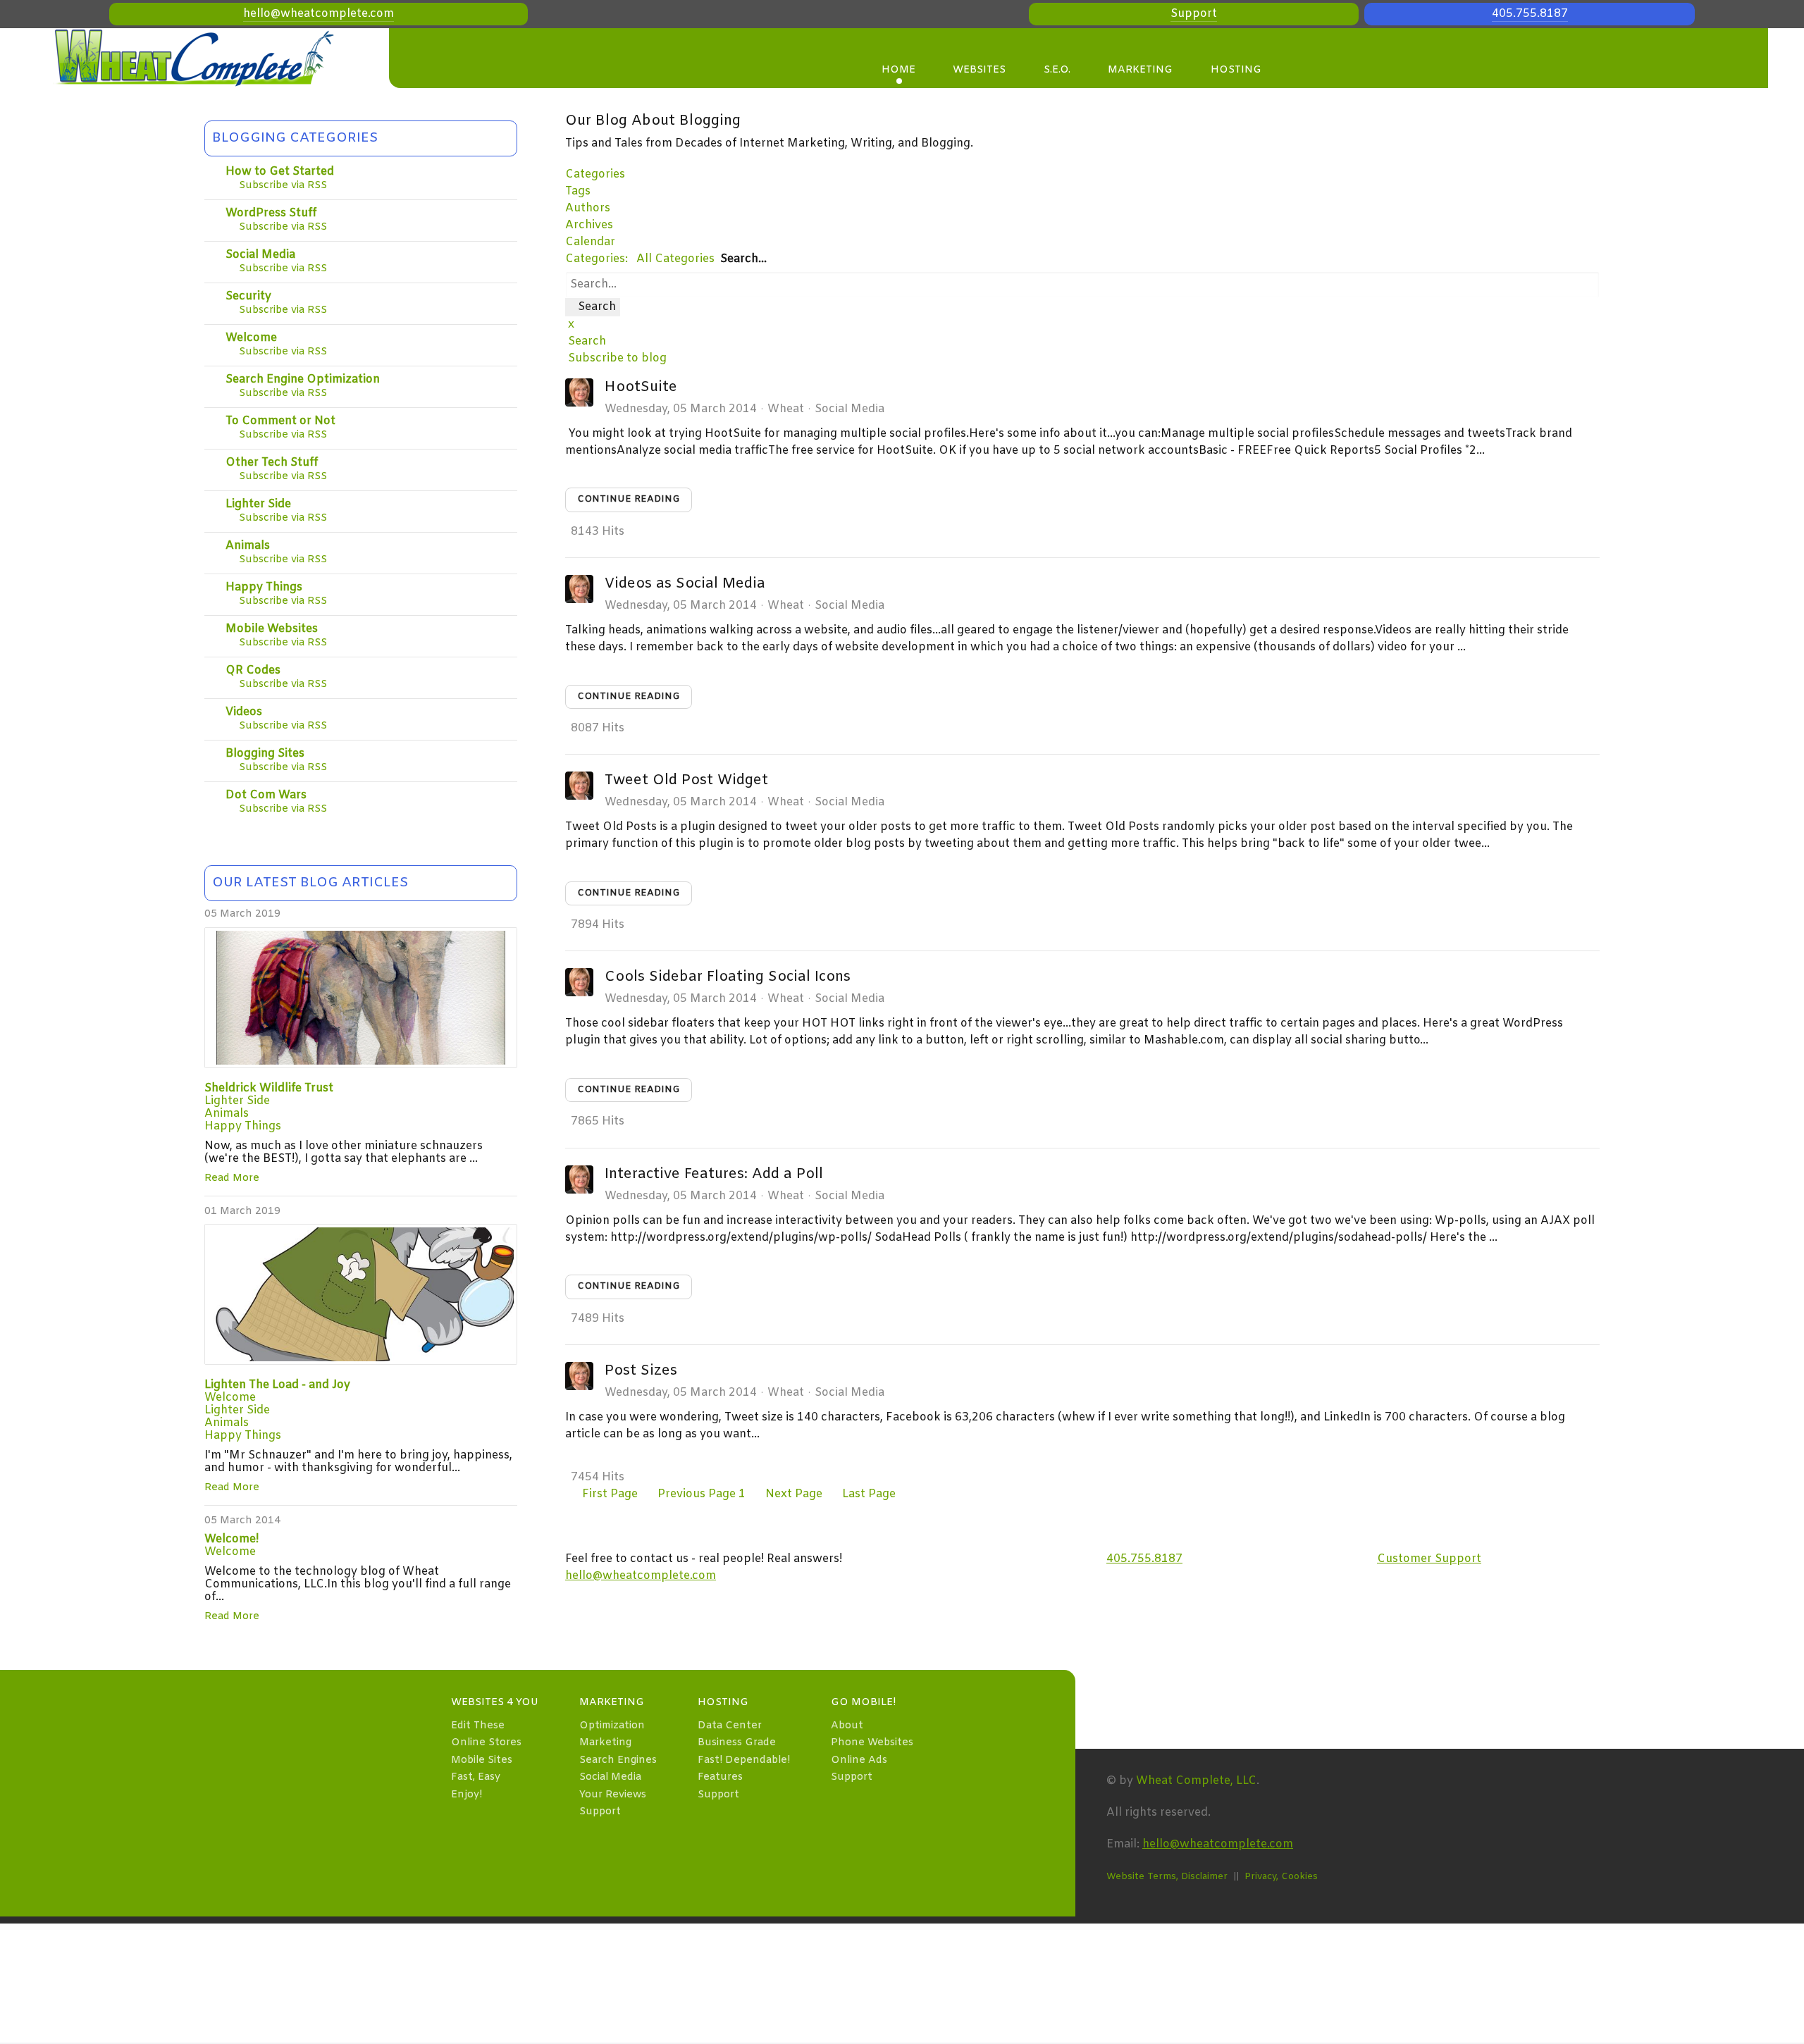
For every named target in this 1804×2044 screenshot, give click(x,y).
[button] (1082, 342)
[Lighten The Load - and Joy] (361, 1294)
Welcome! (231, 1539)
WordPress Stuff (271, 213)
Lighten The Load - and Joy (277, 1385)
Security (248, 296)
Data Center (730, 1726)
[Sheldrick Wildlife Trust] (361, 998)
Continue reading (629, 499)
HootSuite (641, 387)
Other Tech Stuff (272, 463)
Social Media (260, 255)
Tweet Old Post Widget (686, 780)
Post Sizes (641, 1371)
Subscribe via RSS (280, 186)
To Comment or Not (280, 421)
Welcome (251, 338)
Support (1194, 14)
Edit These (478, 1726)
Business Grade (737, 1743)
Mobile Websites (272, 629)
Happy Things (264, 587)
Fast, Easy (476, 1777)
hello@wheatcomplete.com (319, 14)
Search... (743, 259)
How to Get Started (280, 172)
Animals (248, 546)
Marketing (605, 1743)
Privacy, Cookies (1281, 1877)
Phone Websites (872, 1743)
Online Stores (486, 1743)
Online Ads (859, 1760)
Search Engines (618, 1760)
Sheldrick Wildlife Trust (269, 1088)
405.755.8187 (1530, 14)
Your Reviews (613, 1795)
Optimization (612, 1726)
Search (593, 307)
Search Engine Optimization (303, 379)
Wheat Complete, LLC (1196, 1781)
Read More (232, 1178)
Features (720, 1777)
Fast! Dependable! (744, 1760)
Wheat (786, 409)
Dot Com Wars (266, 795)
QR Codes (253, 670)
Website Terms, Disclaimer (1167, 1877)
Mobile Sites (482, 1760)
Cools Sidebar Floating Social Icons (728, 977)
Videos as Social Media (685, 584)
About (847, 1726)
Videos (244, 712)
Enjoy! (467, 1795)
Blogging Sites (265, 754)
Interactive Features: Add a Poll (714, 1174)
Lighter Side (258, 504)
